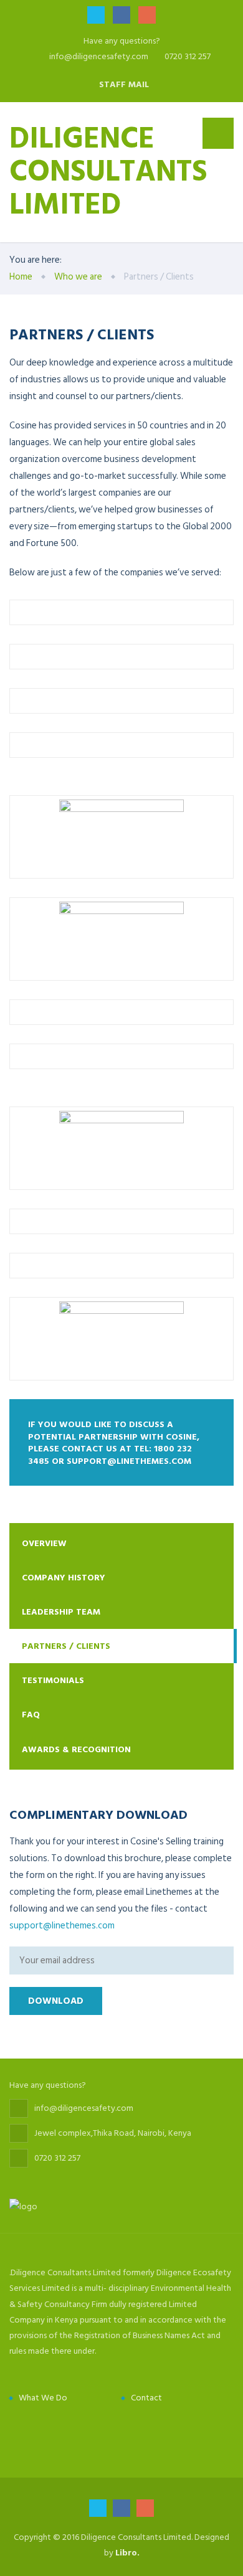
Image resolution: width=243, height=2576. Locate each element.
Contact (146, 2398)
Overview (44, 1543)
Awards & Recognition (76, 1749)
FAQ (31, 1715)
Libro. (127, 2553)
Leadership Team (61, 1612)
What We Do (43, 2398)
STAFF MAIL (124, 84)
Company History (64, 1578)
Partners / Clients (66, 1646)
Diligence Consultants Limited (108, 169)
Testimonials (53, 1680)
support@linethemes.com (62, 1926)
